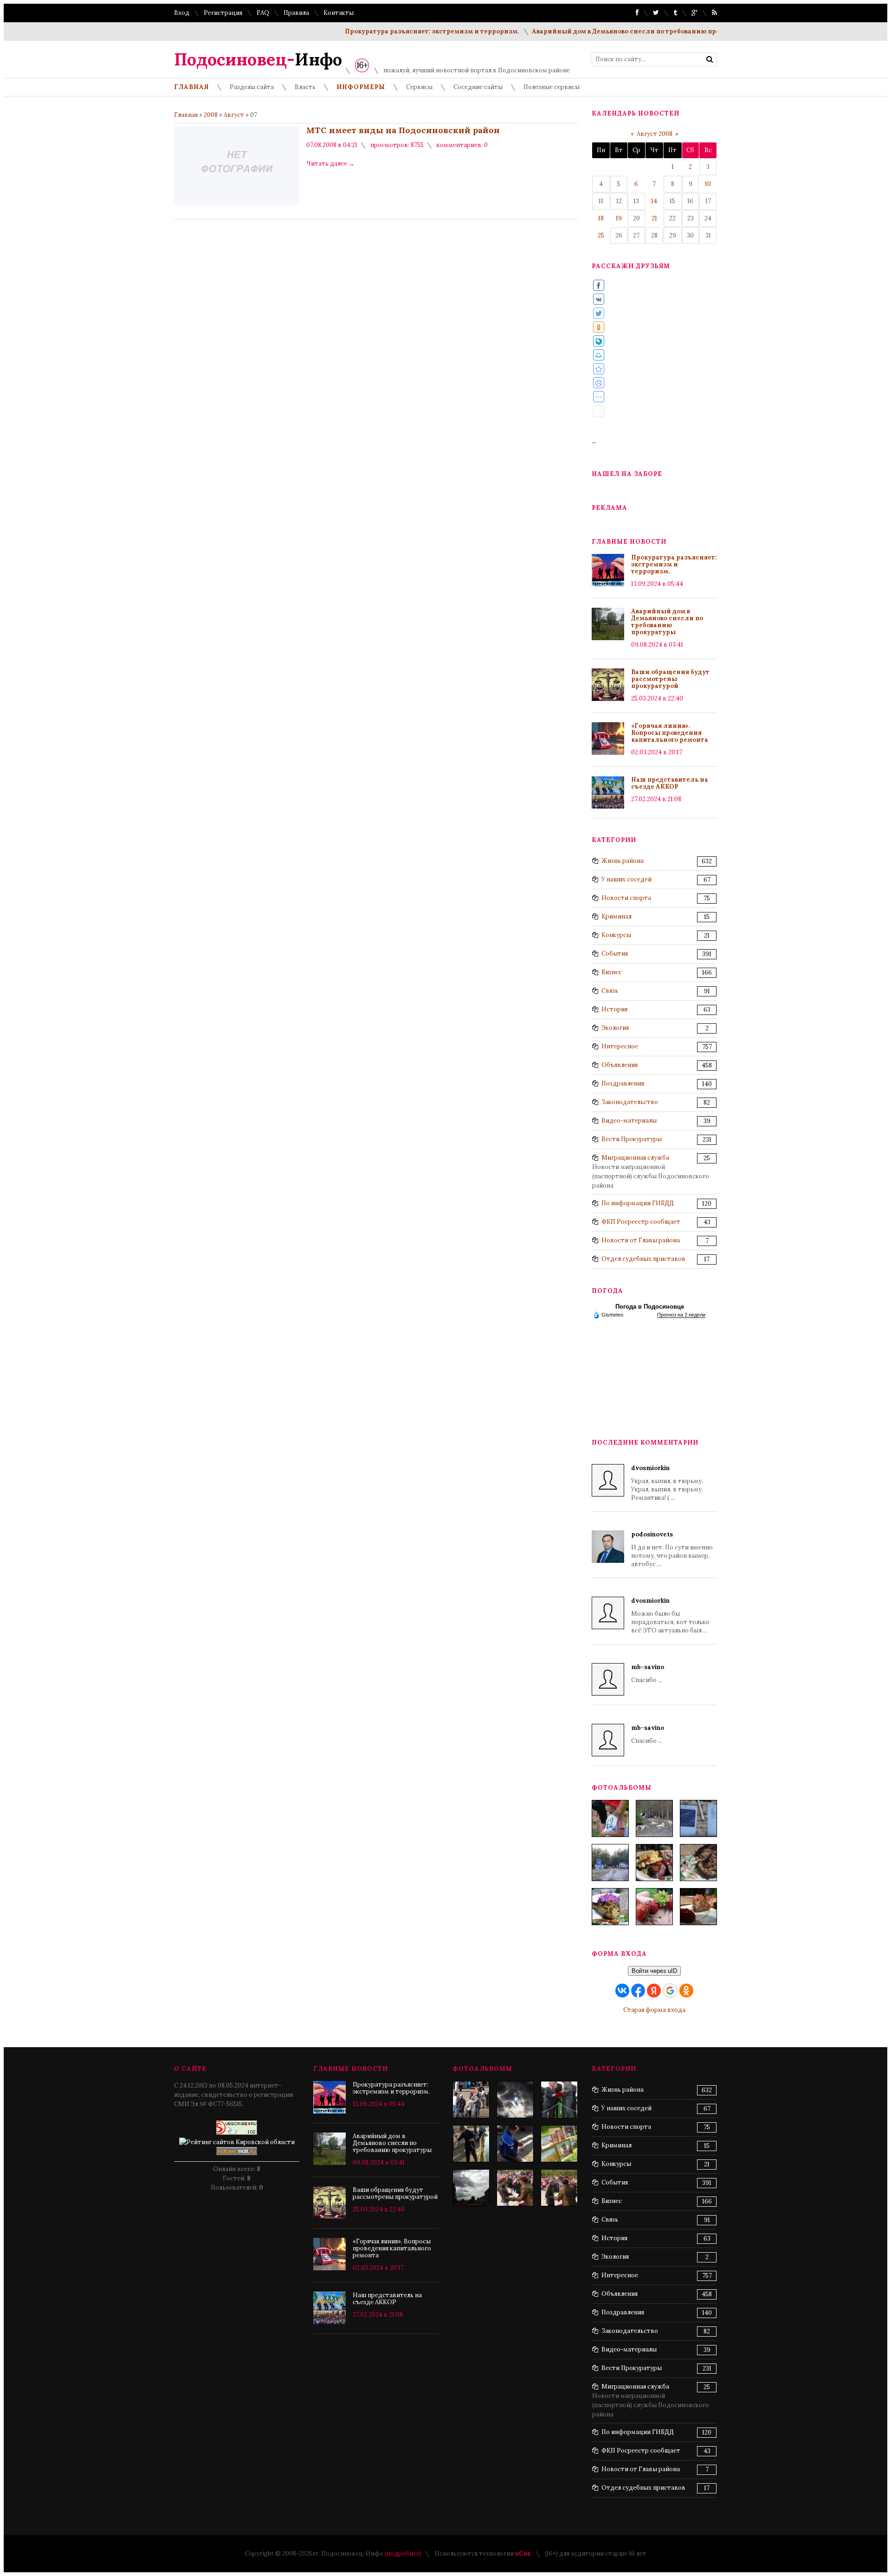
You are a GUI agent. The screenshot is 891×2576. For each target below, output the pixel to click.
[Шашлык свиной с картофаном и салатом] (654, 1863)
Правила (296, 13)
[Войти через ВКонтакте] (622, 1991)
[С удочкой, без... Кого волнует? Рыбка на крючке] (471, 2144)
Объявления (620, 1065)
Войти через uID (654, 1971)
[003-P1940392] (654, 1818)
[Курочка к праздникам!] (698, 1863)
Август (234, 115)
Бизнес (612, 972)
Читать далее (330, 164)
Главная (186, 115)
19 (619, 218)
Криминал (617, 916)
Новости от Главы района (641, 1240)
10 (708, 184)
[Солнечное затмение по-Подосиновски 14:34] (515, 2100)
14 (654, 201)
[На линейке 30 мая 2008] (515, 2188)
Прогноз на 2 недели (681, 1315)
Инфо (258, 59)
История (614, 1009)
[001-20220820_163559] (610, 1863)
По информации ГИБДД (638, 1203)
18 (601, 218)
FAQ (263, 13)
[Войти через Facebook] (638, 1991)
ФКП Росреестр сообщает (641, 1222)
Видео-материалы (629, 1121)
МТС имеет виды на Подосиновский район (403, 130)
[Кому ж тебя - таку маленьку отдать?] (515, 2144)
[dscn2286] (559, 2144)
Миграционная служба (635, 1158)
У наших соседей (626, 879)
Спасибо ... (648, 1673)
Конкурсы (616, 935)
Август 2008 (655, 134)
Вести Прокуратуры (632, 1139)
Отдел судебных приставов (643, 1259)
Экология (615, 1028)
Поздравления (623, 1083)
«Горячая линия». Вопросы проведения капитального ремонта (670, 733)
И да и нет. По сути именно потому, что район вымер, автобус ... (672, 1549)
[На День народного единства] (610, 1907)
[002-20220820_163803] (698, 1818)
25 (601, 235)
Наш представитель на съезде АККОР (670, 783)
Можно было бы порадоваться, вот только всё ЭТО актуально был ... (670, 1616)
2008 (211, 115)
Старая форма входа (654, 2010)
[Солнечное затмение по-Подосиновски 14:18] (471, 2188)
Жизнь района (623, 861)
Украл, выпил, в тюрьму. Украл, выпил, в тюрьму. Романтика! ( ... (667, 1483)
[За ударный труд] (559, 2100)
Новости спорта (626, 898)
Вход (182, 13)
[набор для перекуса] (698, 1907)
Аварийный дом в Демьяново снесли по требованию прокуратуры (584, 31)
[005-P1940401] (610, 1818)
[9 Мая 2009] (471, 2100)
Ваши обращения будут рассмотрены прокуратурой (670, 679)
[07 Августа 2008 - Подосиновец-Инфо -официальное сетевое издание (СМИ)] (599, 369)
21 (654, 218)
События (615, 954)
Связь (610, 991)
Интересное (620, 1046)
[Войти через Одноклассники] (686, 1991)
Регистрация (223, 13)
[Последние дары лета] (654, 1907)
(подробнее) (403, 2554)
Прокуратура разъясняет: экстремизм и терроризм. (374, 31)
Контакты (339, 13)
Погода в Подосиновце (650, 1307)
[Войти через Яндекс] (654, 1991)
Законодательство (630, 1102)
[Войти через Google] (670, 1991)
